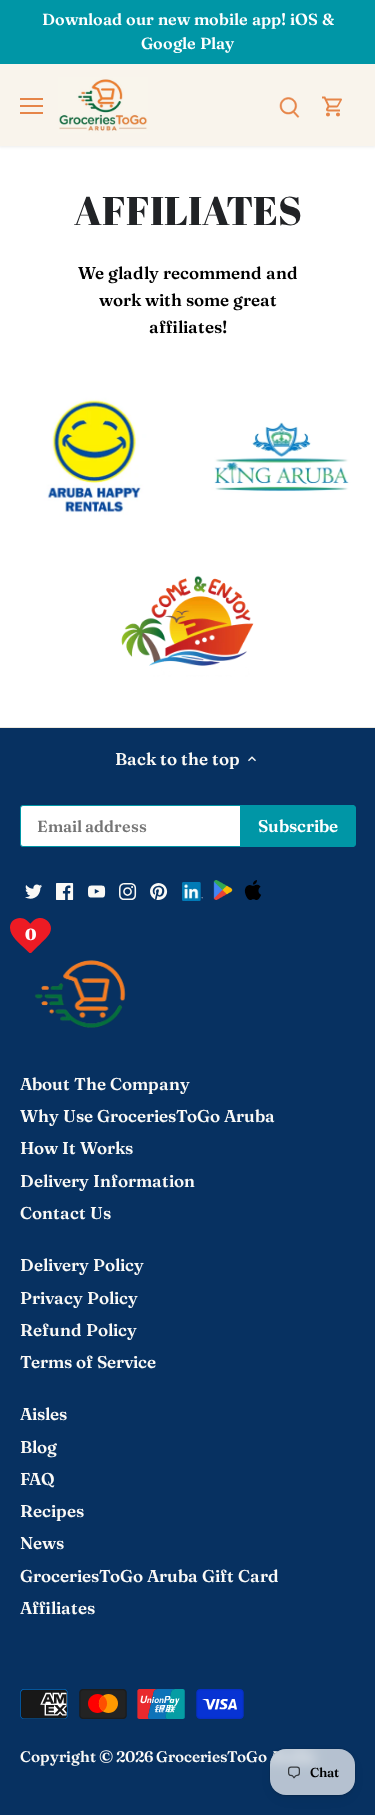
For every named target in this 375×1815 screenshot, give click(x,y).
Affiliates (57, 1607)
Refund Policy (78, 1329)
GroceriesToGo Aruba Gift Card (149, 1575)
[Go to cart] (333, 104)
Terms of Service (88, 1361)
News (42, 1542)
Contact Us (65, 1212)
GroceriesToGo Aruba (236, 1756)
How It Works (76, 1147)
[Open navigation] (31, 106)
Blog (38, 1446)
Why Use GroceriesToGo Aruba (147, 1115)
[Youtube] (96, 890)
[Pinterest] (158, 890)
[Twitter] (33, 890)
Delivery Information (107, 1180)
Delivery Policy (82, 1264)
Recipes (52, 1510)
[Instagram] (127, 890)
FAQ (37, 1478)
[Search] (289, 104)
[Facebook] (64, 890)
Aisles (43, 1413)
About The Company (105, 1083)
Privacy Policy (79, 1297)
